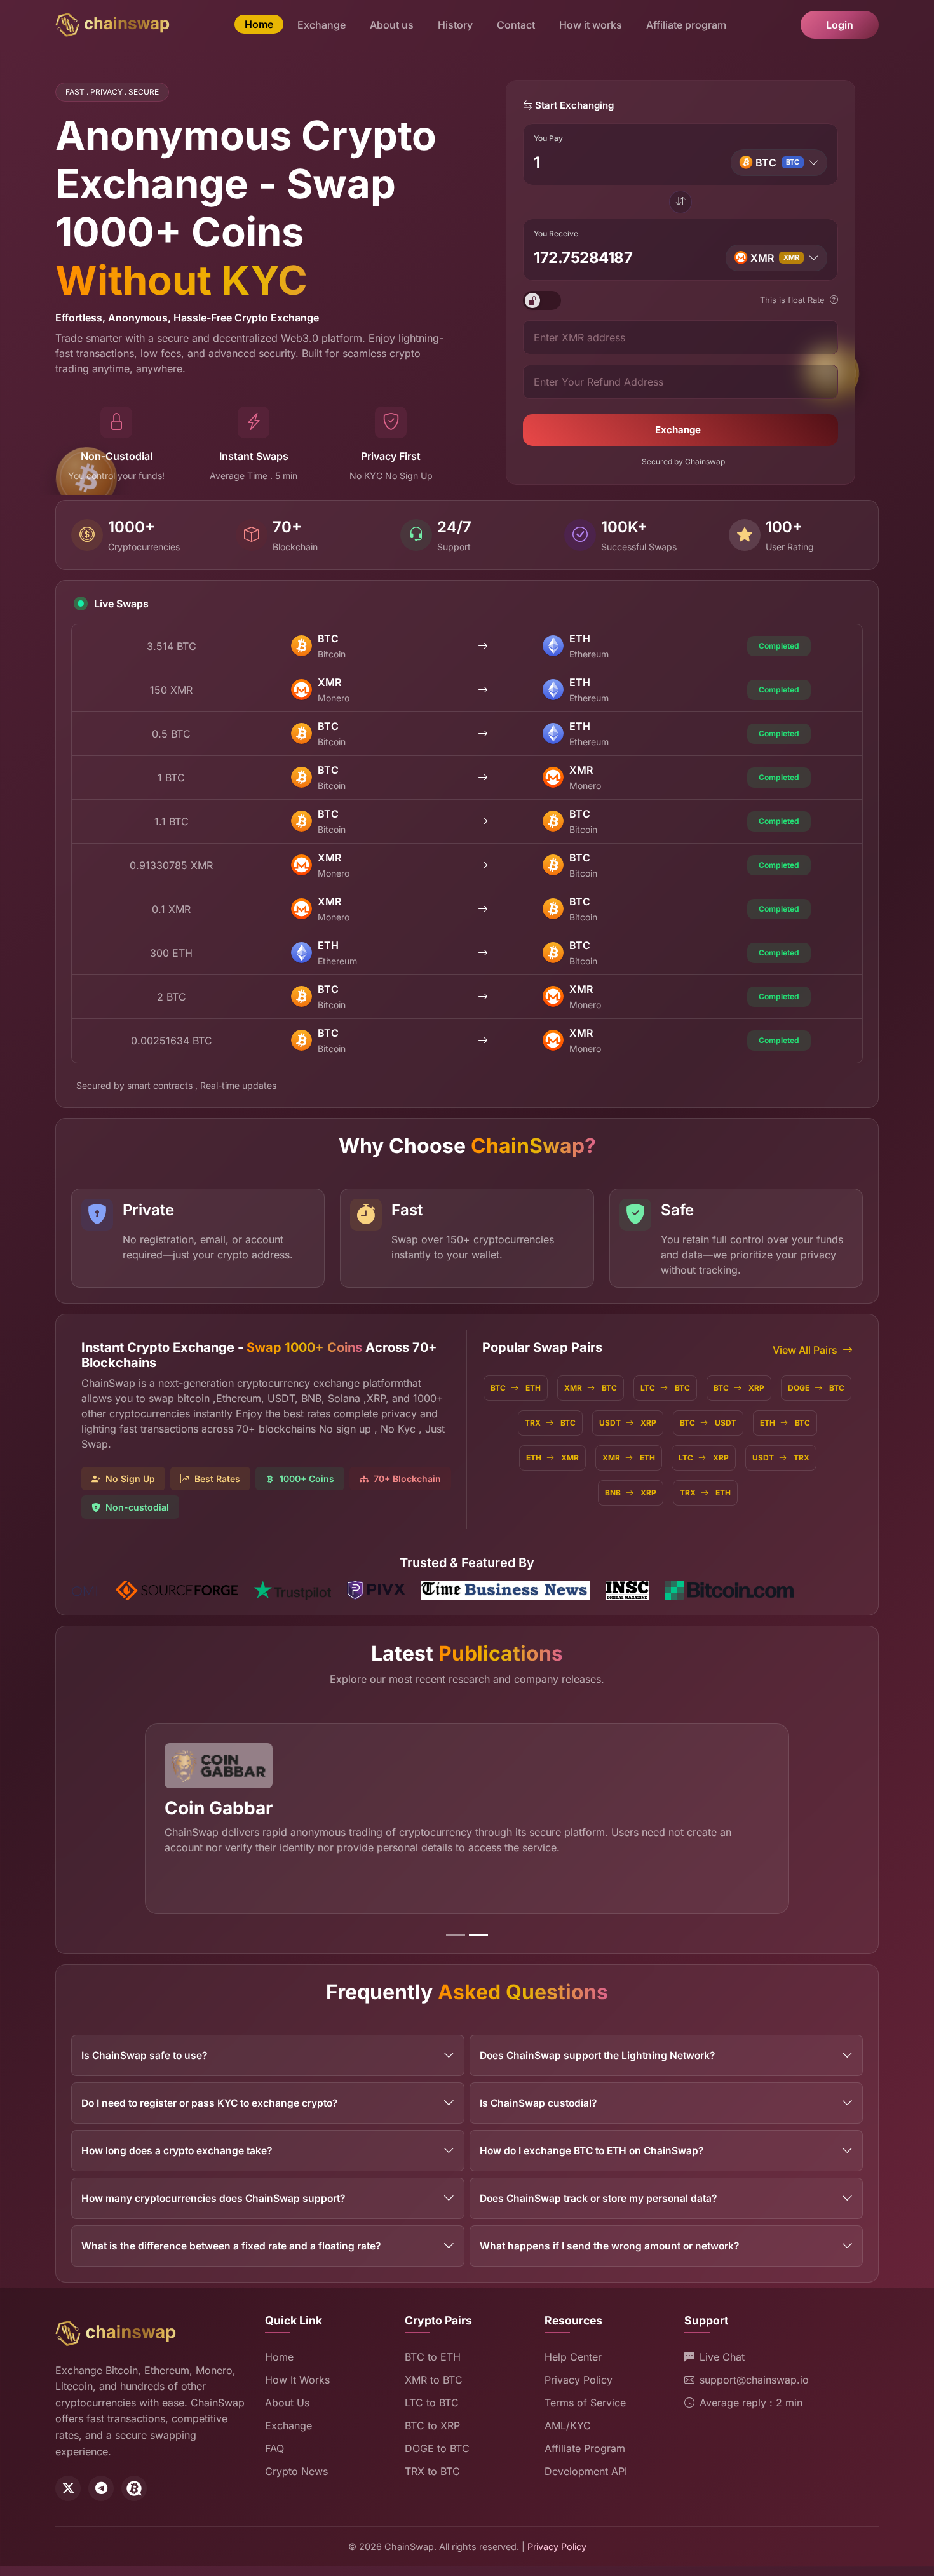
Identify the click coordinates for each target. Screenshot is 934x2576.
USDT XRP (628, 1423)
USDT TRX (781, 1458)
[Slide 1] (456, 1935)
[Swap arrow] (680, 202)
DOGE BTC (816, 1388)
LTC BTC (665, 1388)
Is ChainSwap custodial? (538, 2103)
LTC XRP (704, 1458)
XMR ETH (629, 1458)
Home (259, 24)
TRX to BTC (432, 2471)
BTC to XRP (432, 2425)
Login (840, 25)
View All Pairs (805, 1350)
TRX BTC (550, 1423)
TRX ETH (705, 1493)
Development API (586, 2471)
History (455, 25)
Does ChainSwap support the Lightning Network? (597, 2055)
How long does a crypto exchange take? (177, 2151)
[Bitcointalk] (134, 2488)
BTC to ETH (433, 2357)
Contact (516, 25)
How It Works (297, 2380)
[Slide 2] (478, 1935)
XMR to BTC (434, 2380)
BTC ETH (516, 1388)
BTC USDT (708, 1423)
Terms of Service (585, 2403)
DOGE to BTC (437, 2448)
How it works (591, 25)
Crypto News (296, 2471)
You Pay (548, 138)
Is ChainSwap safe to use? (144, 2055)
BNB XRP (631, 1493)
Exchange (321, 25)
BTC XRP (739, 1388)
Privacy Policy (579, 2380)
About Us (287, 2403)
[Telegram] (101, 2488)
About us (392, 25)
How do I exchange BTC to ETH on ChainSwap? (592, 2151)
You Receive (556, 233)
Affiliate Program (585, 2448)
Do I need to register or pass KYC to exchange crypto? (209, 2103)
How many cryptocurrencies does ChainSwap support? (213, 2198)
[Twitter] (68, 2488)
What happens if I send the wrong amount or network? (609, 2246)
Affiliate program (686, 25)
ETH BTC (785, 1423)
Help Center (573, 2357)
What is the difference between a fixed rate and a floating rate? (231, 2246)
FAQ (274, 2448)
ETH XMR (552, 1458)
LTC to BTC (432, 2403)
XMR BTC (591, 1388)
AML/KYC (568, 2425)
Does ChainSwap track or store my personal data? (598, 2198)
